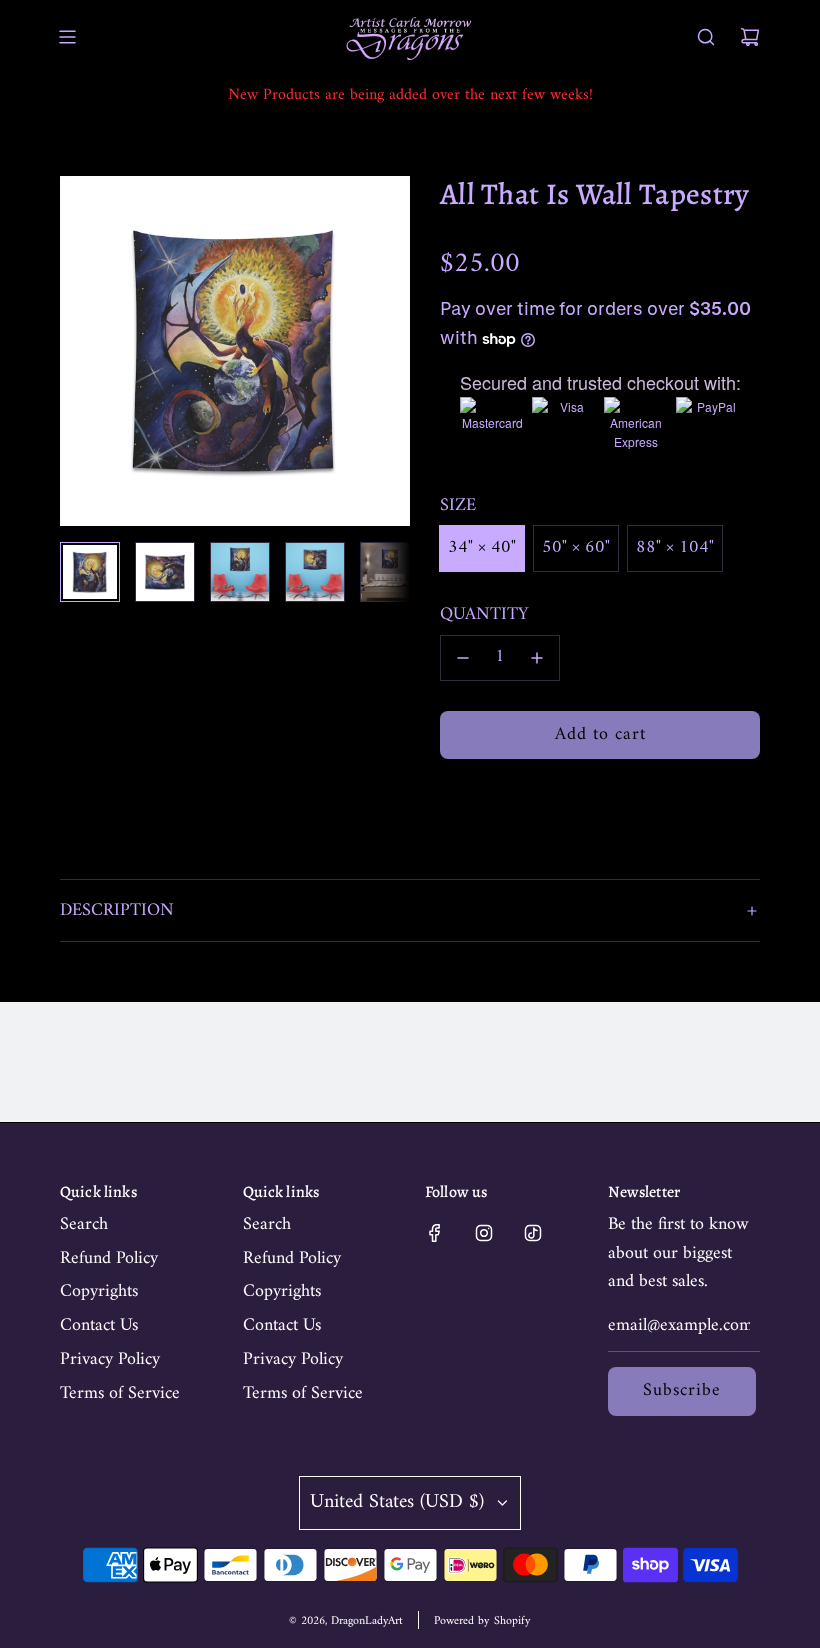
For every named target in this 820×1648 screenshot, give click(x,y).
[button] (86, 351)
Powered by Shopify (482, 1621)
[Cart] (750, 37)
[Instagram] (484, 1233)
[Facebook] (435, 1233)
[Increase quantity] (537, 658)
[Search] (706, 37)
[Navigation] (67, 37)
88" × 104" (675, 547)
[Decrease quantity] (463, 658)
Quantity (484, 615)
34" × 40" (482, 547)
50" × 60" (576, 547)
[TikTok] (533, 1233)
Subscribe (682, 1390)
